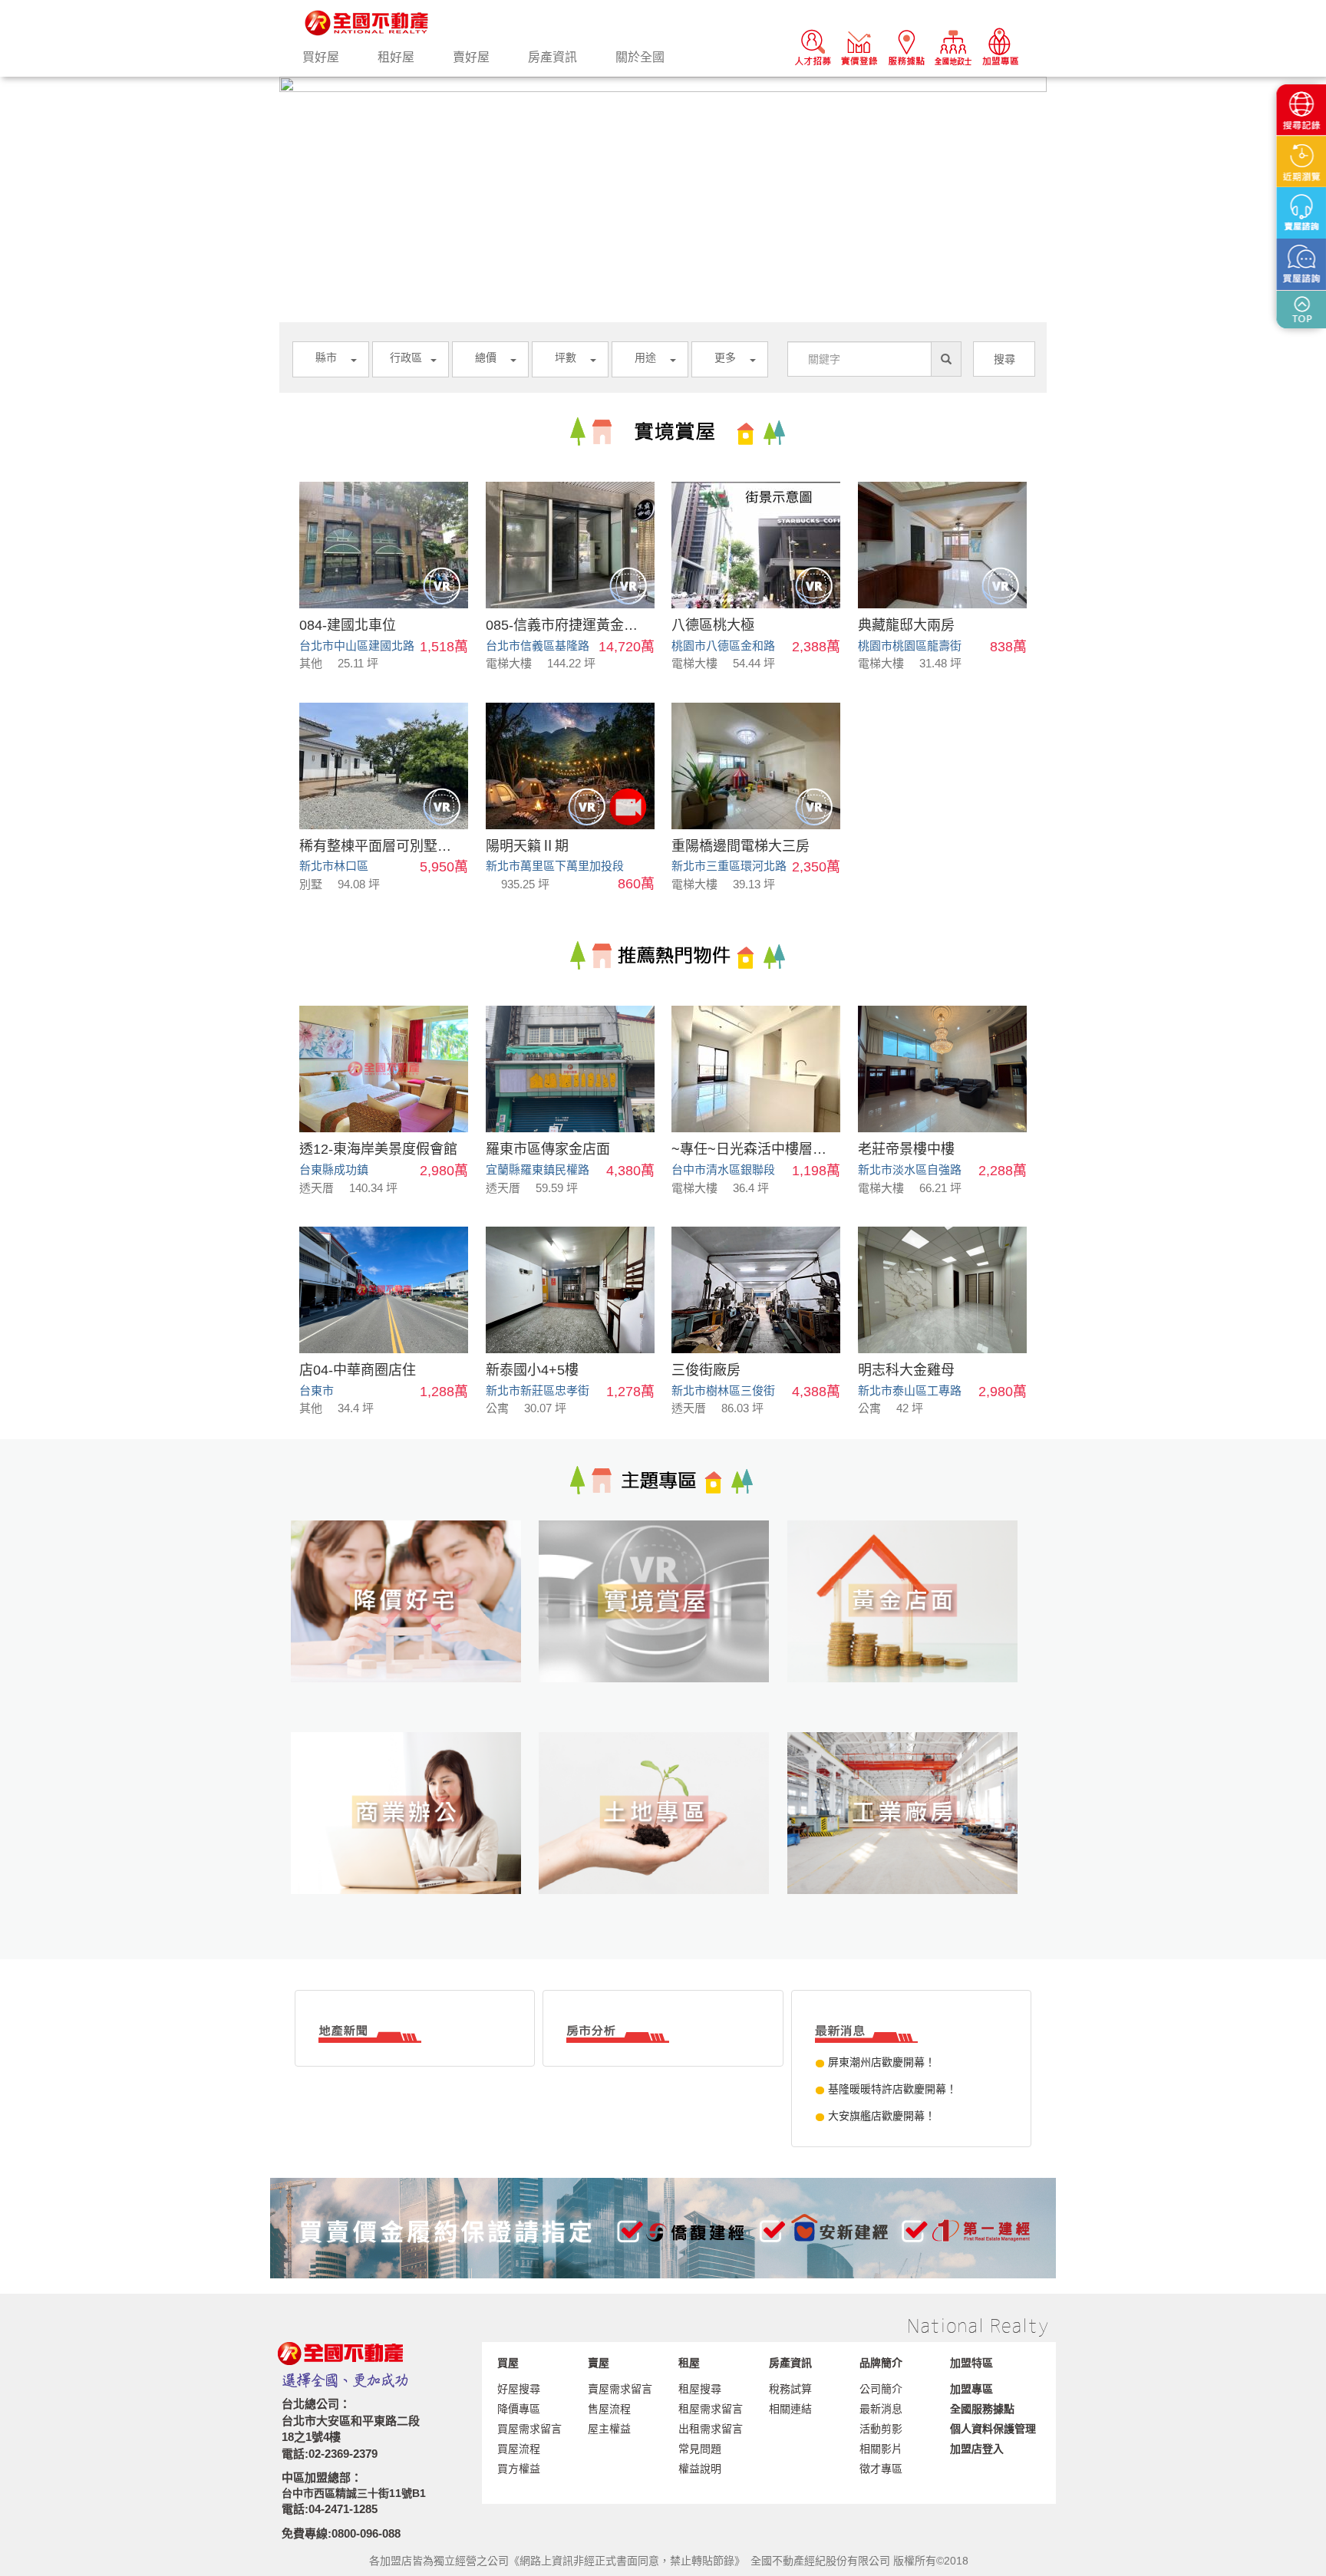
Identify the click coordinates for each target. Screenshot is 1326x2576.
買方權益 (519, 2469)
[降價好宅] (415, 1626)
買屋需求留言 (529, 2429)
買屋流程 (519, 2449)
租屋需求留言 (711, 2409)
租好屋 (396, 57)
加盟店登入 (977, 2449)
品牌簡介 (881, 2363)
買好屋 (321, 57)
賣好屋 (471, 57)
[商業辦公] (415, 1838)
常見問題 (700, 2449)
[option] (663, 84)
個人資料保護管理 (993, 2429)
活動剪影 (881, 2429)
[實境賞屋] (663, 1626)
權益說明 (700, 2469)
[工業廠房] (911, 1838)
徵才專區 (881, 2469)
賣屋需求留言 (620, 2389)
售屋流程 (609, 2409)
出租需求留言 (711, 2429)
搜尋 (1004, 359)
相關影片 (881, 2449)
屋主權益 (609, 2429)
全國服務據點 (982, 2409)
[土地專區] (663, 1838)
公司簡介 (881, 2389)
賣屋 (599, 2363)
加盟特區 (971, 2363)
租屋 (689, 2363)
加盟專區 (971, 2389)
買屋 (508, 2363)
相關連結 (790, 2409)
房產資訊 (552, 57)
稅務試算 (790, 2389)
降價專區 (519, 2409)
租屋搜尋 (700, 2389)
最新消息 (881, 2409)
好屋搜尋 (519, 2389)
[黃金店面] (911, 1626)
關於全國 (640, 57)
